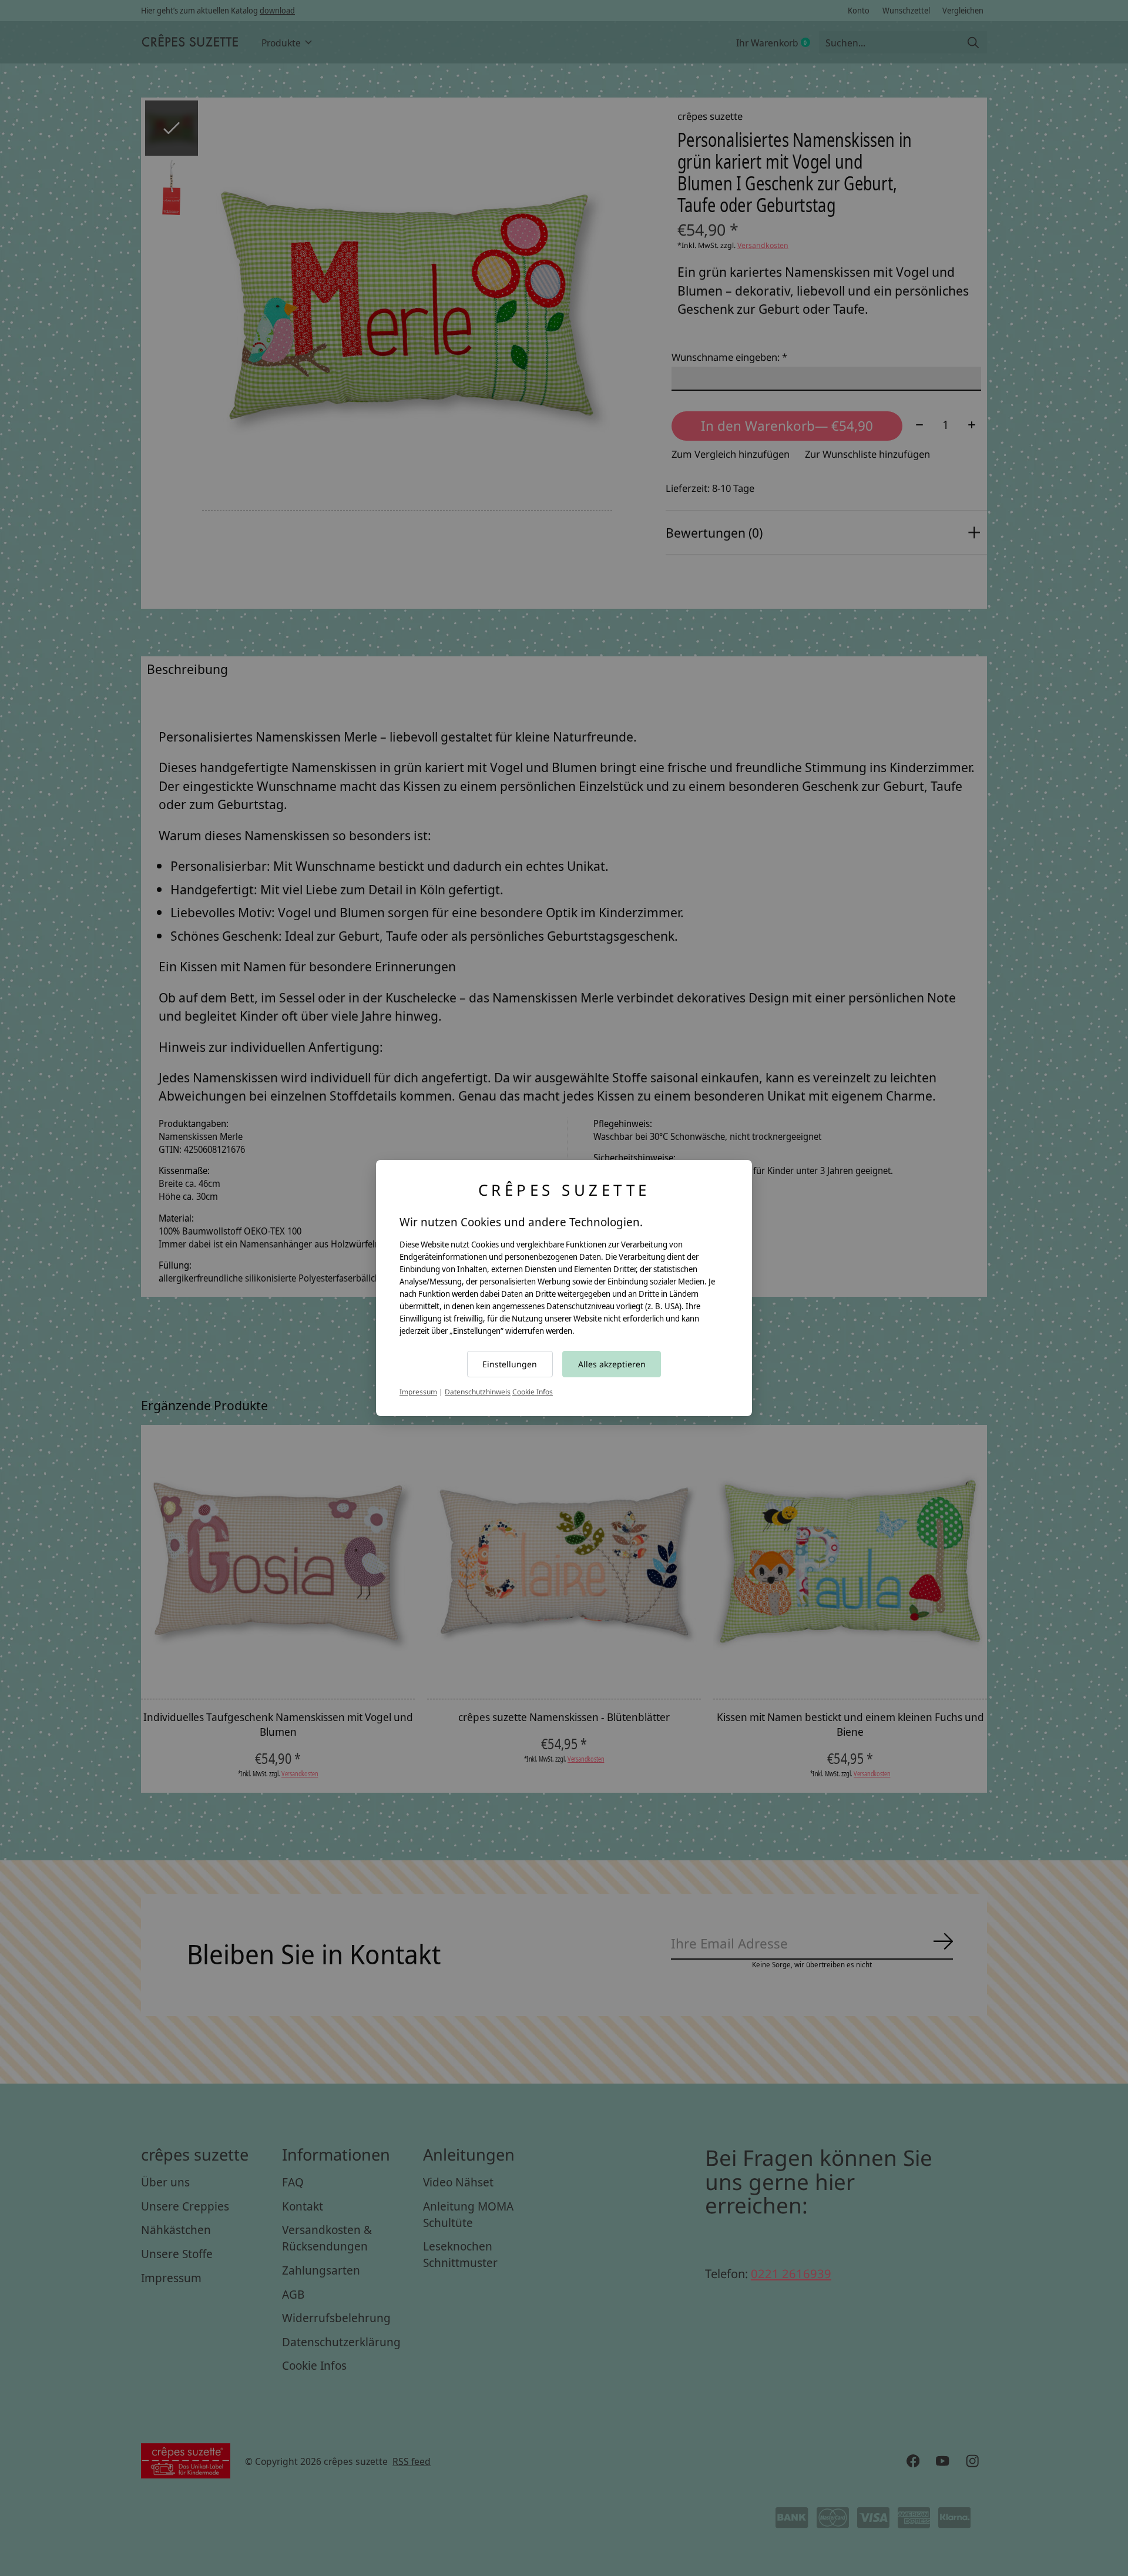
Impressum (418, 1392)
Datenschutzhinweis (478, 1392)
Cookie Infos (533, 1392)
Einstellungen (510, 1364)
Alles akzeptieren (612, 1364)
